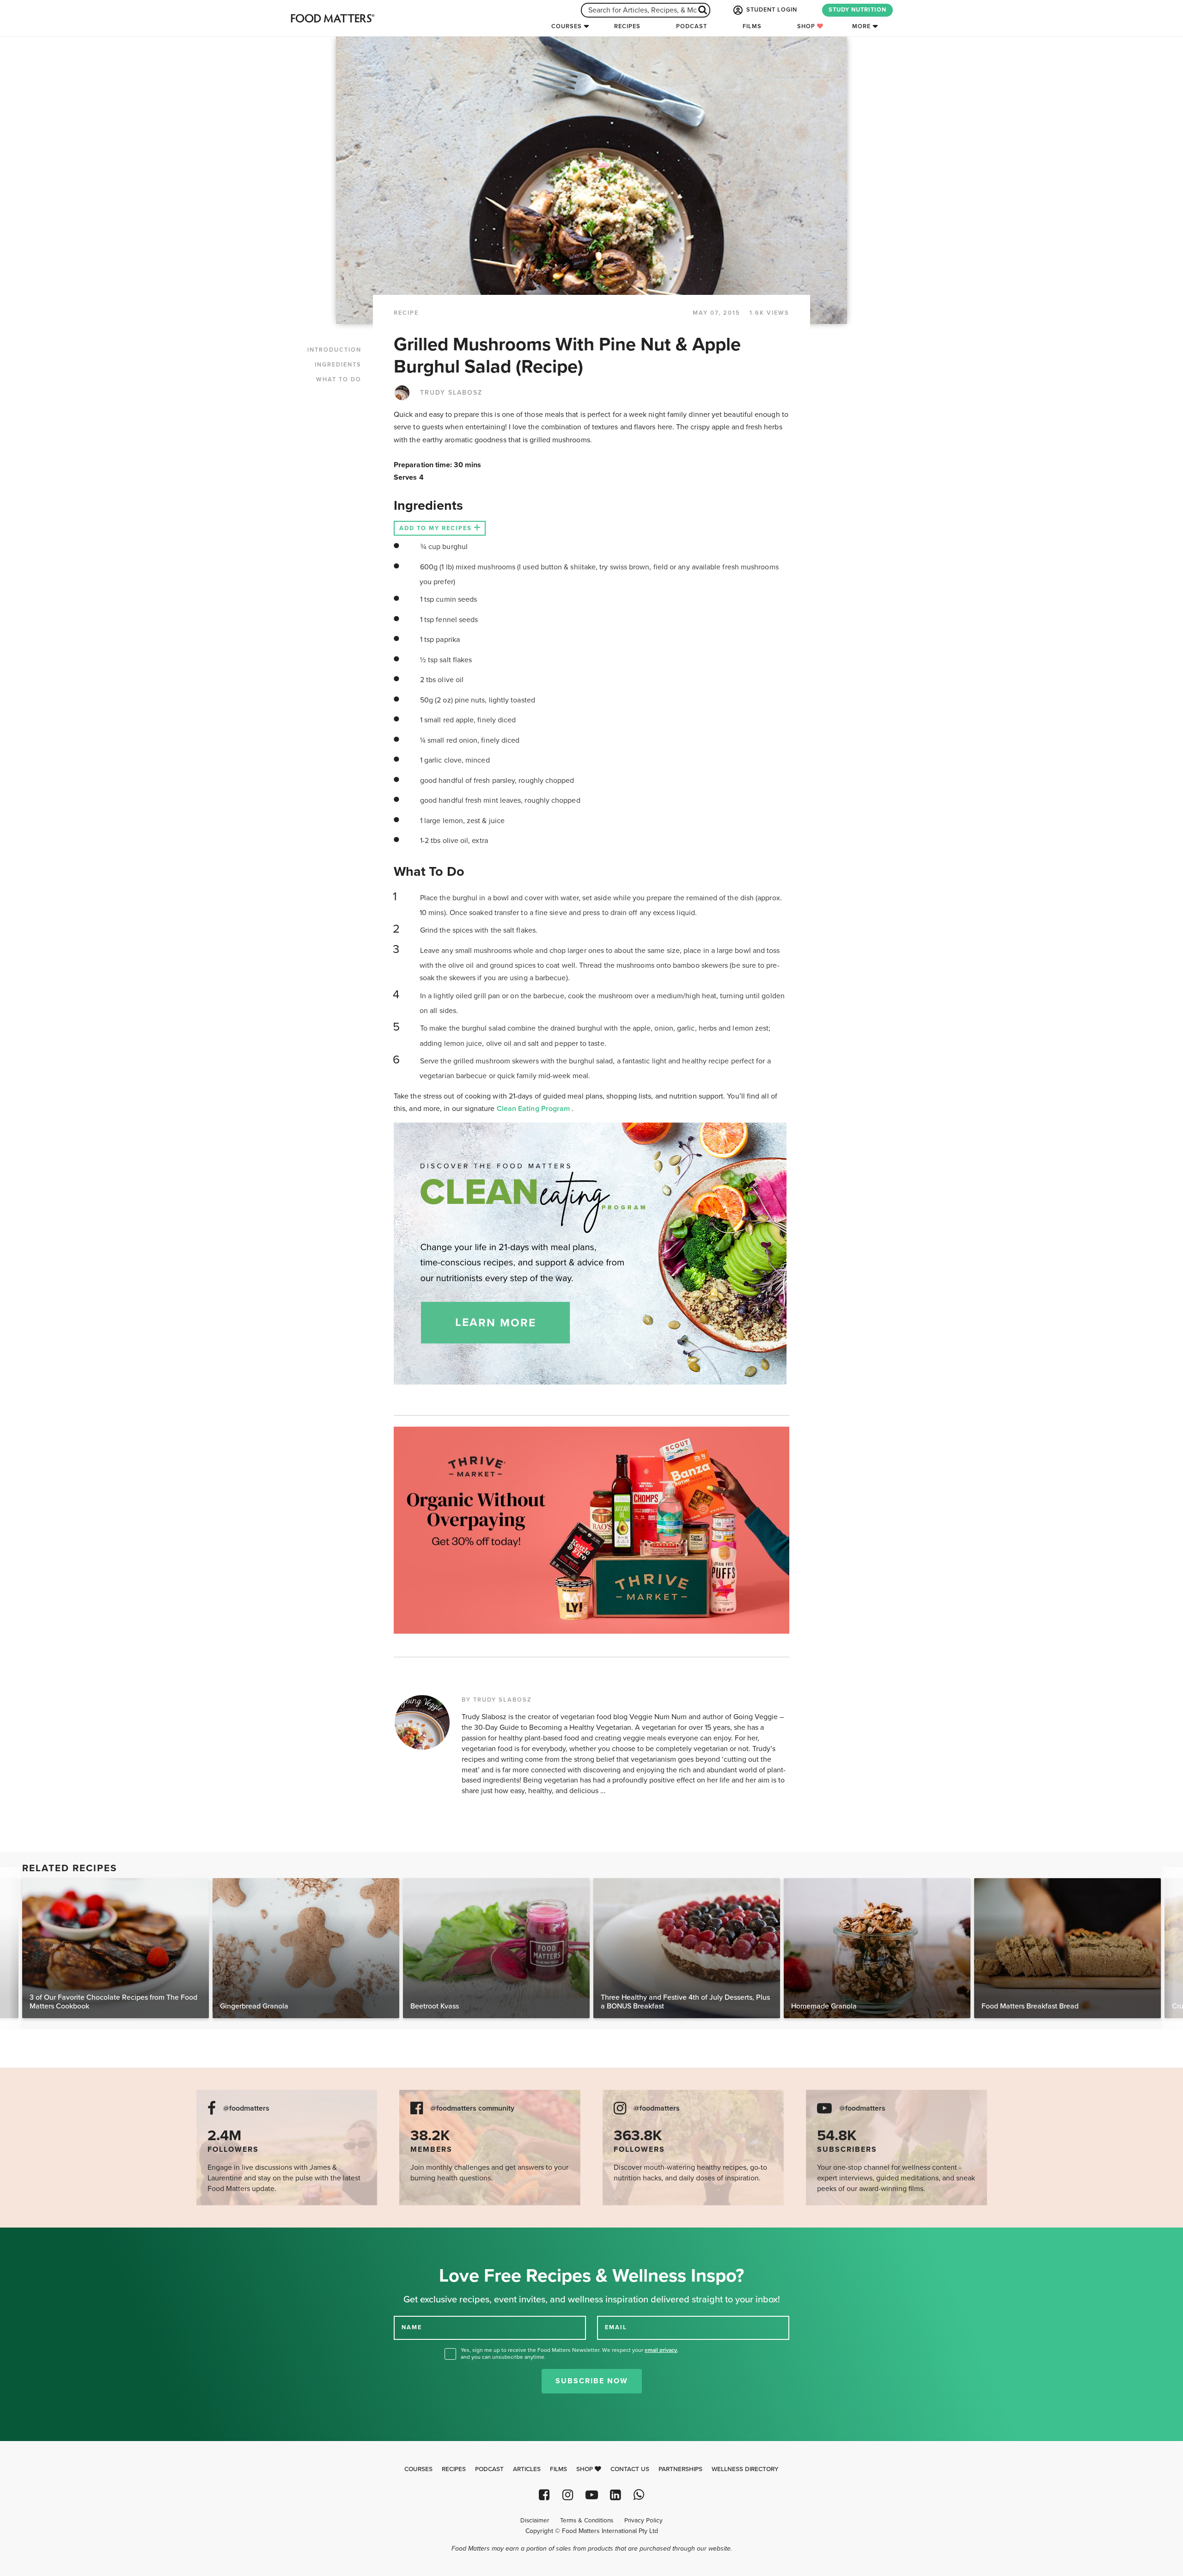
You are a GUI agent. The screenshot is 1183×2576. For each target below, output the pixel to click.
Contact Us (630, 2469)
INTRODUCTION (334, 350)
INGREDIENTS (338, 365)
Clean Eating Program (534, 1109)
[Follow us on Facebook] (544, 2495)
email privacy (661, 2350)
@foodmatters (246, 2109)
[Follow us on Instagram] (568, 2495)
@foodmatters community (472, 2109)
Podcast (692, 26)
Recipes (627, 26)
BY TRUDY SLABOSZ (497, 1700)
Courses (567, 26)
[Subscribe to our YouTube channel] (591, 2495)
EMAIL (616, 2327)
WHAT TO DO (339, 379)
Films (752, 26)
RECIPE (406, 313)
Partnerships (680, 2469)
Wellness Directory (745, 2469)
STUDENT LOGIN (771, 10)
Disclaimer (535, 2521)
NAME (412, 2327)
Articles (527, 2469)
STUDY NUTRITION (857, 10)
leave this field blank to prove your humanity (37, 2238)
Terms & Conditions (587, 2521)
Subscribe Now (592, 2381)
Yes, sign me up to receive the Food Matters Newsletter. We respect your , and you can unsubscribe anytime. (570, 2353)
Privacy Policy (643, 2521)
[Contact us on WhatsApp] (639, 2495)
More (861, 26)
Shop (807, 26)
